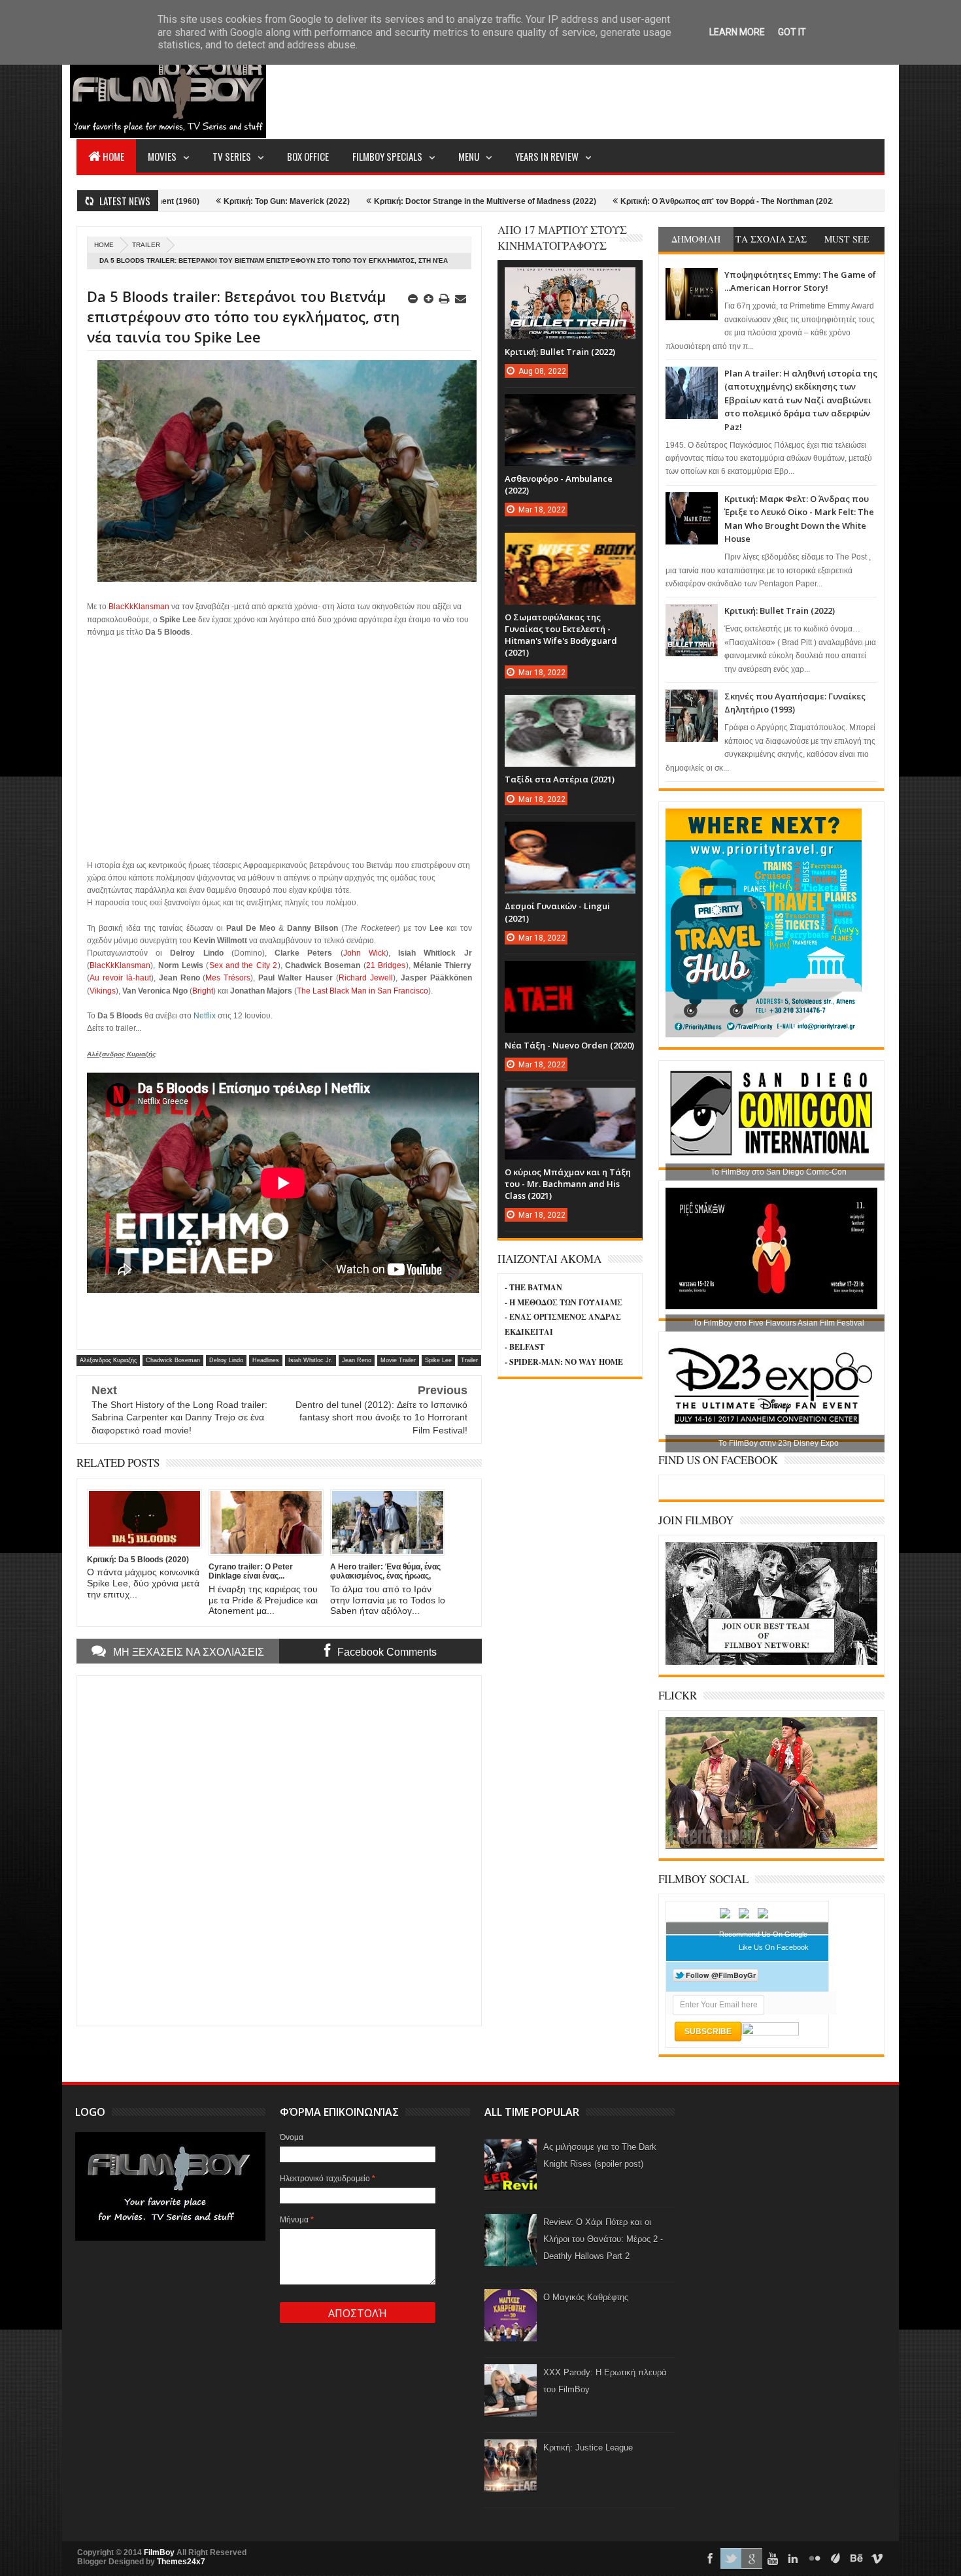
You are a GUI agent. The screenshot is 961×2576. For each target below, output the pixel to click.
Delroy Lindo (226, 1360)
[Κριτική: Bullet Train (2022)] (570, 280)
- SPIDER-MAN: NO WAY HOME (564, 1362)
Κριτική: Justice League (588, 2448)
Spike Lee (438, 1360)
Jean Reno (357, 1360)
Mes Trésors (228, 978)
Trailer (146, 245)
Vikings (103, 991)
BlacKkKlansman (139, 607)
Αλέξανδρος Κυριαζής (108, 1360)
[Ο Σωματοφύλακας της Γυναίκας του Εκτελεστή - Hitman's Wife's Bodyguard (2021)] (570, 546)
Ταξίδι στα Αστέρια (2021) (560, 779)
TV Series (232, 156)
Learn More (737, 32)
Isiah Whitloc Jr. (311, 1360)
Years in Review (547, 156)
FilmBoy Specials (387, 156)
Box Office (308, 156)
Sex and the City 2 (244, 965)
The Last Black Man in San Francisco (362, 991)
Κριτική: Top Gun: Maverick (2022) (175, 201)
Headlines (266, 1360)
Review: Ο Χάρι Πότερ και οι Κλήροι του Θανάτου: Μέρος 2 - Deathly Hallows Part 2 (603, 2239)
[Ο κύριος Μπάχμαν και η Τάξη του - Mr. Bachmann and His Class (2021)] (570, 1101)
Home (113, 156)
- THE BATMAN (533, 1287)
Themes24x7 (181, 2562)
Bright (203, 991)
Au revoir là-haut (120, 978)
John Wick (364, 953)
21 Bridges (386, 965)
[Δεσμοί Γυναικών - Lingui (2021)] (570, 835)
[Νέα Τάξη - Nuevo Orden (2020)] (570, 974)
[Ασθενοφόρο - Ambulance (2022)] (570, 407)
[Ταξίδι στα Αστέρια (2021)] (570, 708)
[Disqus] (279, 1849)
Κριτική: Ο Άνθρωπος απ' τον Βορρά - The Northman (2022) (618, 201)
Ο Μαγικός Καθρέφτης (586, 2297)
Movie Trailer (398, 1360)
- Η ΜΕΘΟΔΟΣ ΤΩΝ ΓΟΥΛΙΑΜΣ (564, 1302)
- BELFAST (525, 1347)
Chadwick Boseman (173, 1360)
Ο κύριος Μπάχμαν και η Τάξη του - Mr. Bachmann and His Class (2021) (568, 1184)
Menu (469, 156)
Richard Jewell (366, 978)
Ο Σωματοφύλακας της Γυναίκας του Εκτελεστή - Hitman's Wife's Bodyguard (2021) (561, 635)
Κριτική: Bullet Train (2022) (780, 611)
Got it (792, 32)
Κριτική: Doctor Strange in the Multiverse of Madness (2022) (373, 201)
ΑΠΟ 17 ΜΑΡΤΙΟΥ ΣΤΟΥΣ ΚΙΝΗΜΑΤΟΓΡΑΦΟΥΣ (562, 238)
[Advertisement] (647, 89)
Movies (162, 156)
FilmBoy (159, 2552)
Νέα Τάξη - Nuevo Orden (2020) (569, 1045)
